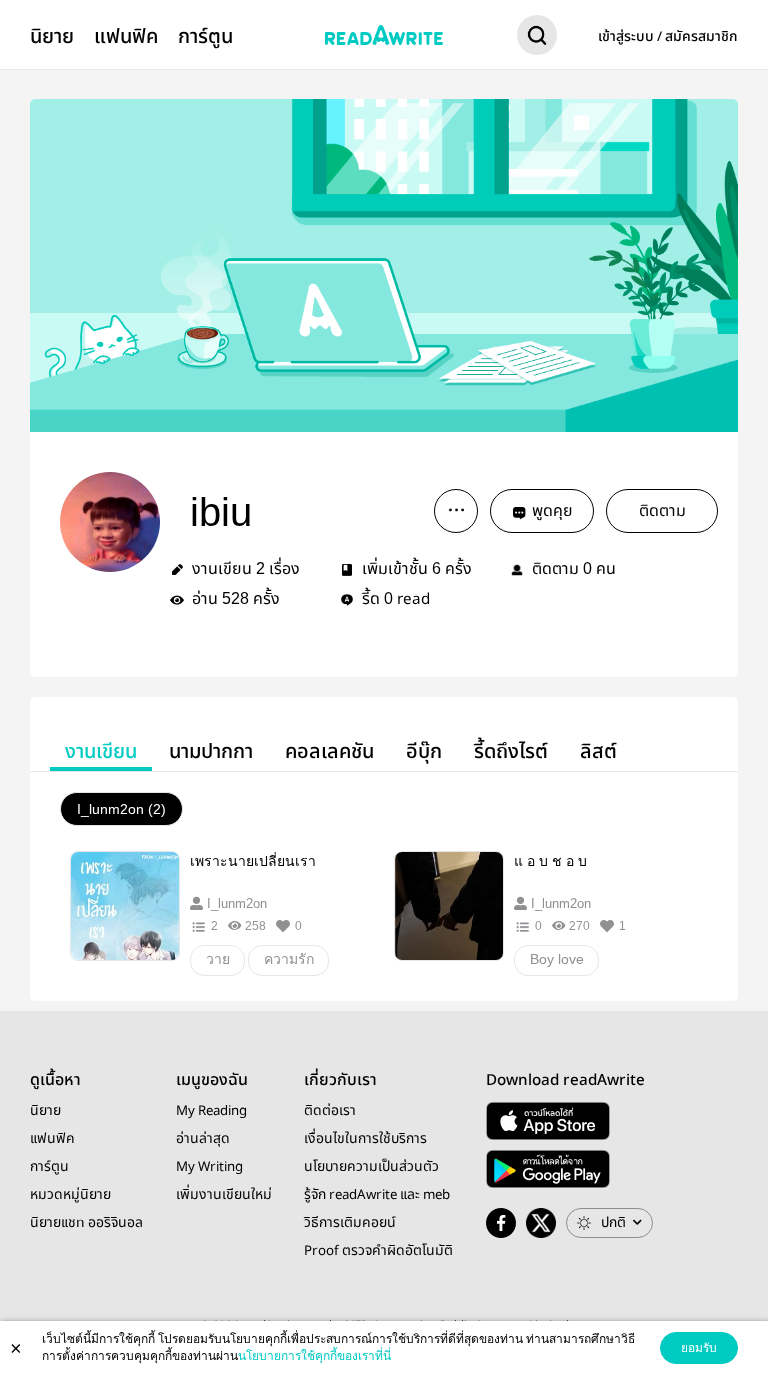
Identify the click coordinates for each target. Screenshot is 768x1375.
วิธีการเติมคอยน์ (350, 1223)
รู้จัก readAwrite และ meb (377, 1195)
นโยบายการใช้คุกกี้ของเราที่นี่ (314, 1356)
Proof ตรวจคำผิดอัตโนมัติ (378, 1251)
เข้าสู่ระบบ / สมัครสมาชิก (668, 37)
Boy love (557, 959)
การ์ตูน (205, 36)
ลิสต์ (598, 751)
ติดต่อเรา (330, 1111)
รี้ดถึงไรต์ (511, 751)
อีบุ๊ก (424, 751)
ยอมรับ (699, 1348)
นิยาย (52, 36)
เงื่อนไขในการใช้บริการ (365, 1139)
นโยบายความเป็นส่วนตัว (371, 1167)
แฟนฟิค (126, 36)
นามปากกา (211, 751)
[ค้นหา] (537, 39)
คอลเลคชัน (329, 751)
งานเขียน (101, 751)
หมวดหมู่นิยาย (70, 1195)
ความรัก (289, 959)
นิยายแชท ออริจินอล (86, 1223)
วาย (218, 959)
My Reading (211, 1111)
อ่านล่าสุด (203, 1139)
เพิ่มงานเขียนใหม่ (224, 1195)
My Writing (209, 1167)
